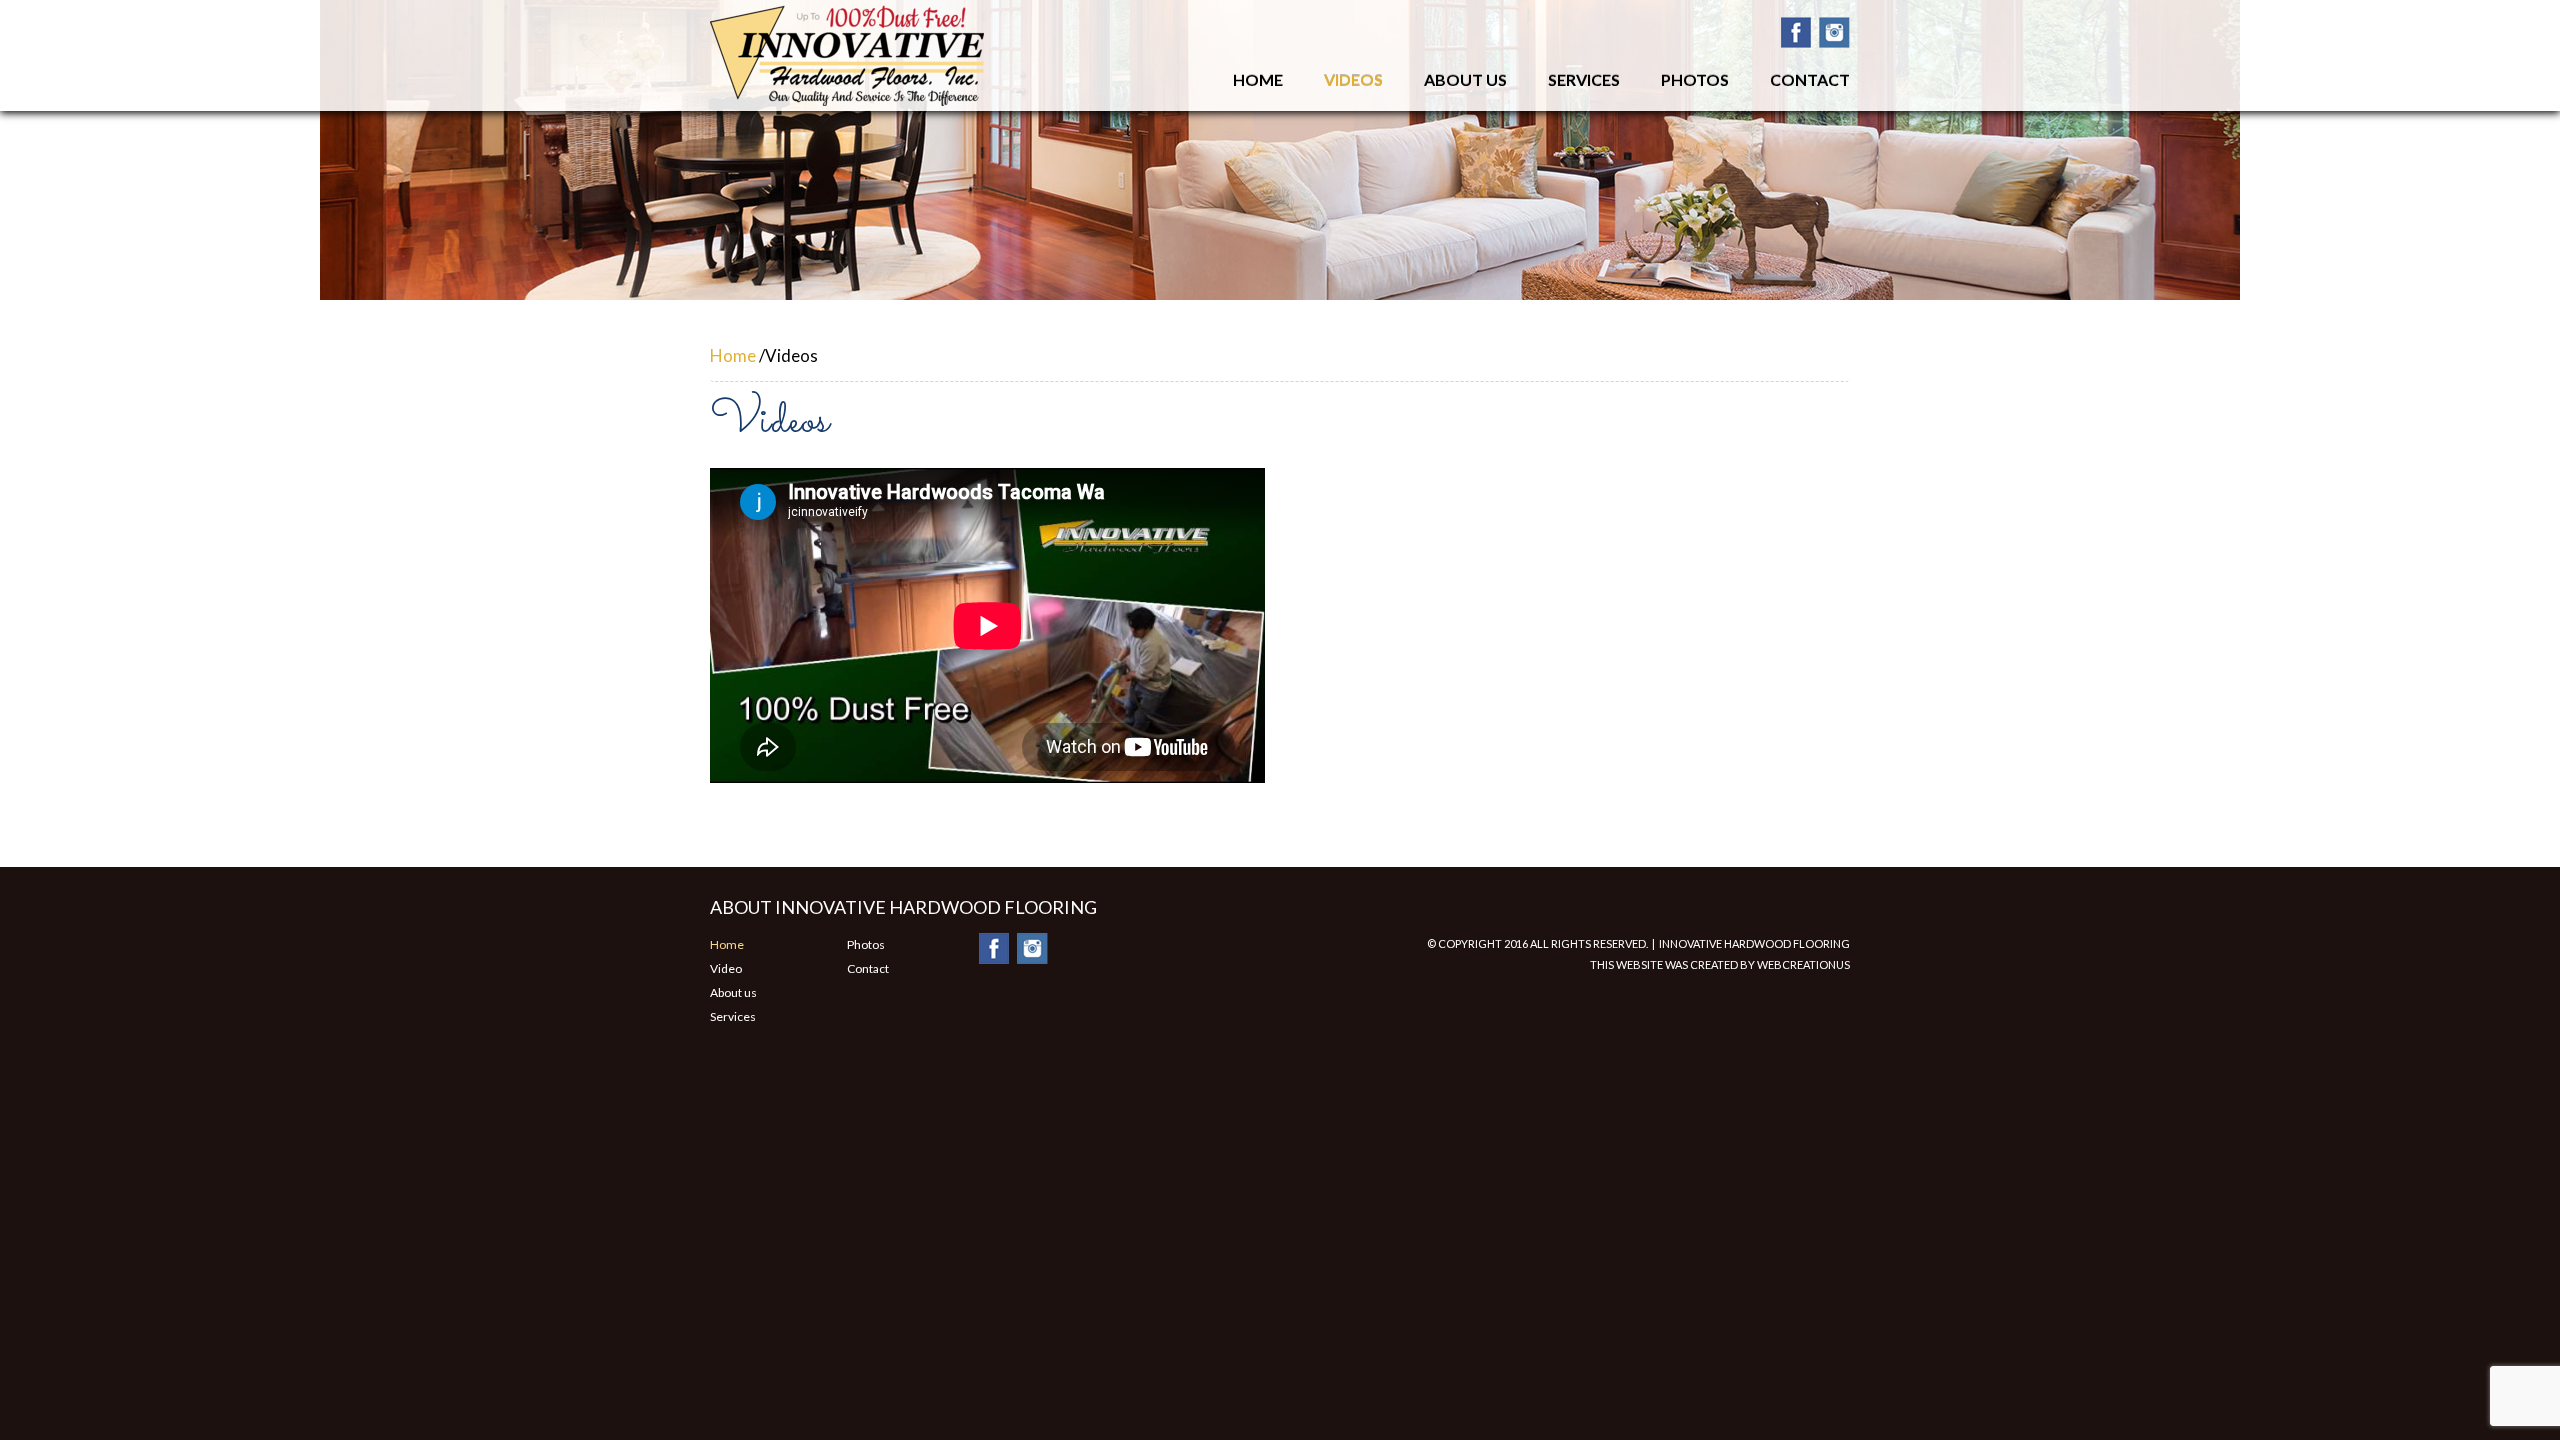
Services (1584, 79)
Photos (1695, 79)
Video (726, 968)
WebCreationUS (1803, 964)
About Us (1465, 79)
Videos (1353, 79)
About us (733, 992)
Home (1258, 79)
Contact (1810, 79)
